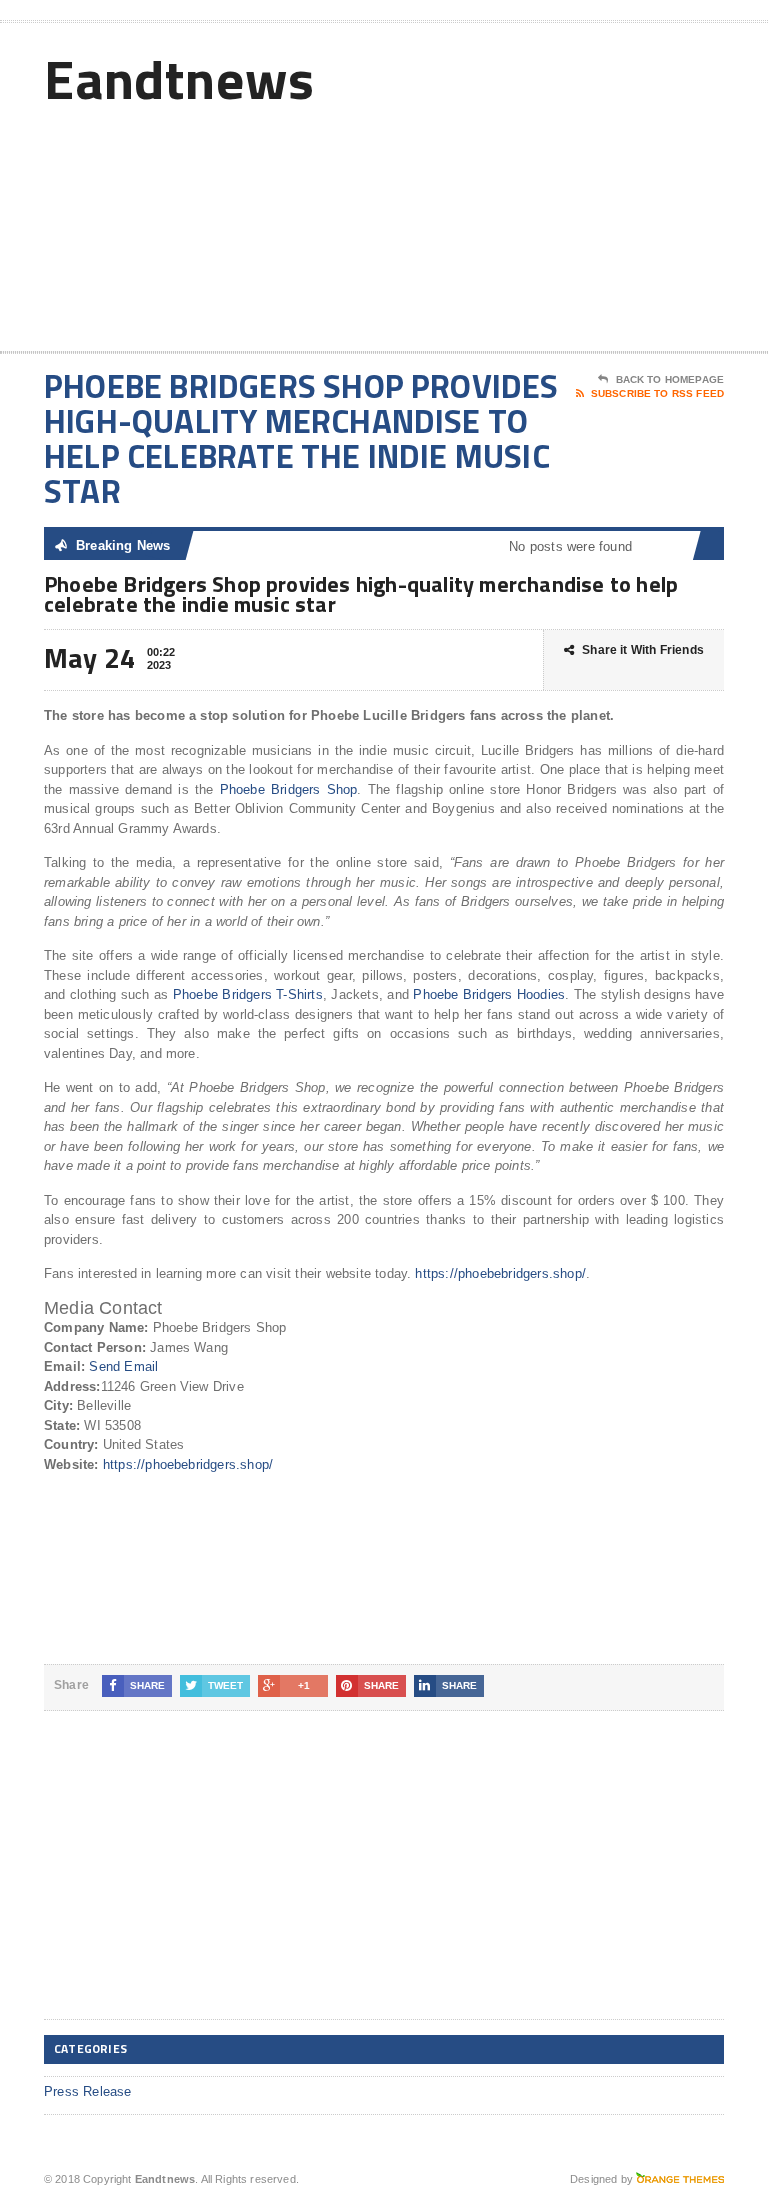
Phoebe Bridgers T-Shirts (248, 994)
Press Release (88, 2091)
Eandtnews (179, 78)
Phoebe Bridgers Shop (289, 789)
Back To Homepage (670, 379)
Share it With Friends (643, 650)
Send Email (123, 1366)
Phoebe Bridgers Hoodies (489, 994)
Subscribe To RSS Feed (657, 393)
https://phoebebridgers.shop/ (500, 1273)
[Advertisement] (581, 191)
